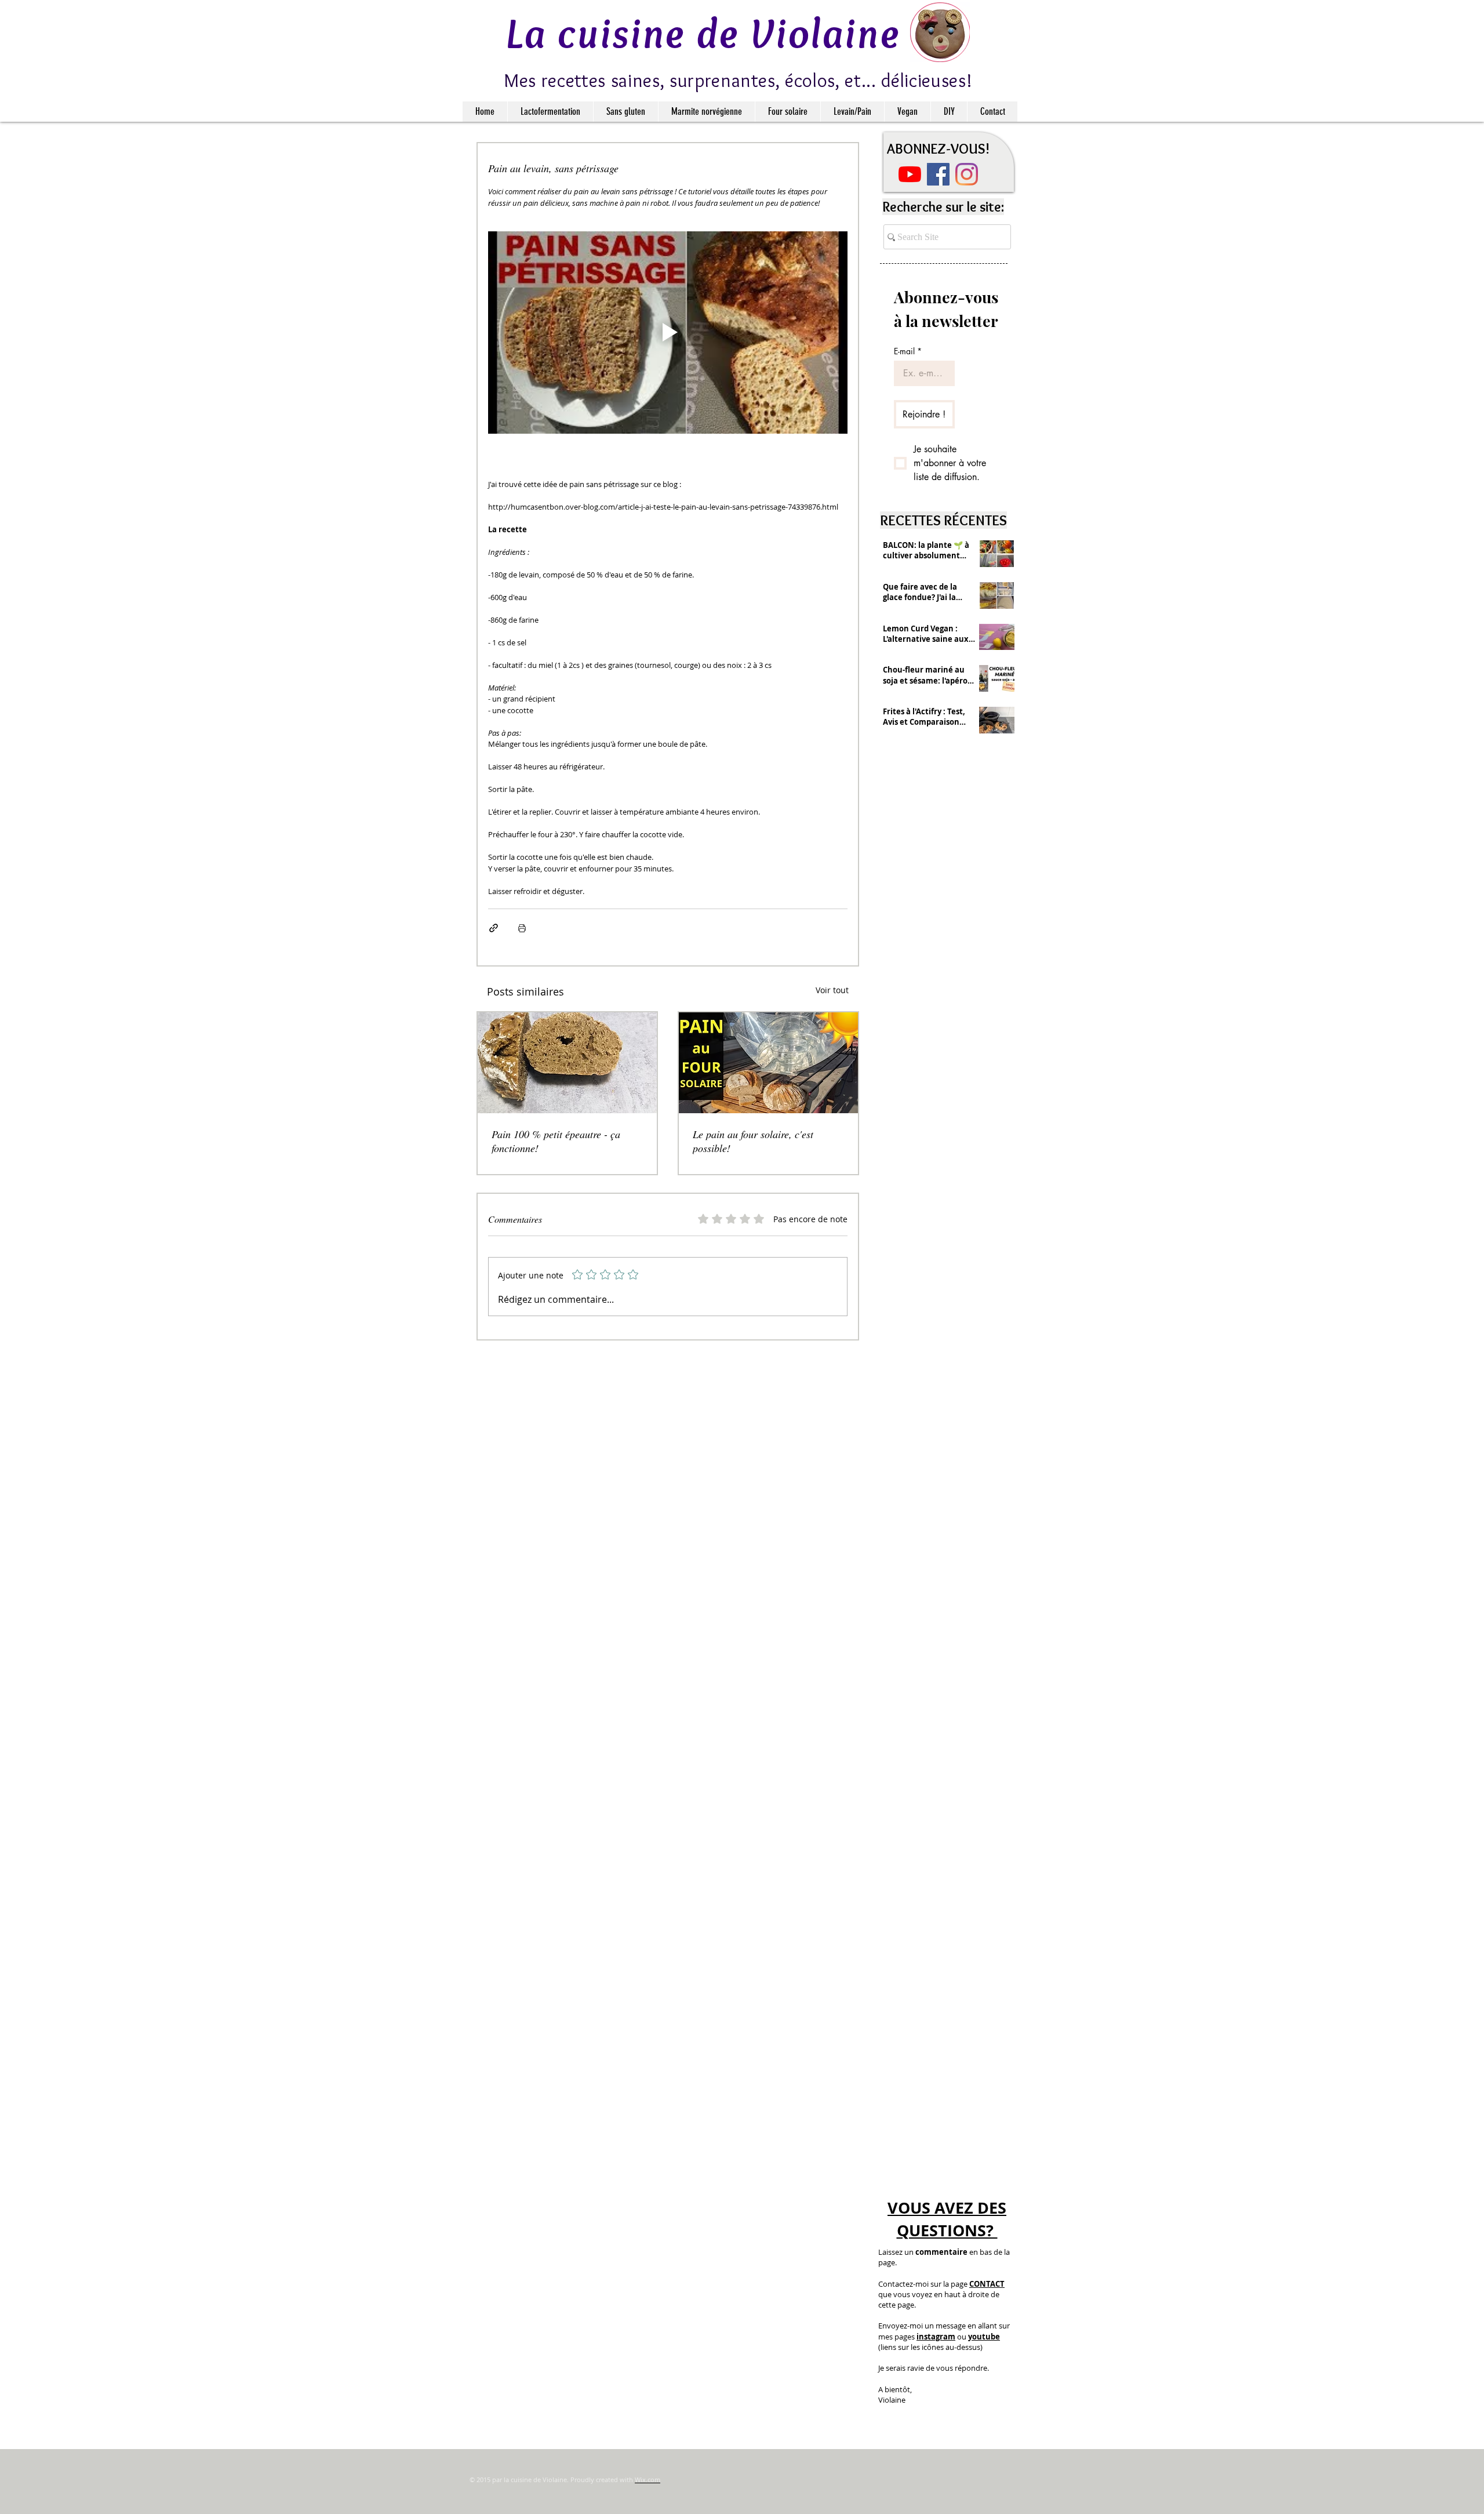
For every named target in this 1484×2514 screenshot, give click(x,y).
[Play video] (668, 333)
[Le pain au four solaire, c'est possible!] (768, 1063)
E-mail (908, 351)
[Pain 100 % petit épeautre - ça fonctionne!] (567, 1063)
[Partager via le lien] (494, 928)
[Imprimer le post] (522, 928)
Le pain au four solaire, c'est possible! (753, 1141)
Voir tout (832, 990)
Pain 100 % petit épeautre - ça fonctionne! (556, 1141)
